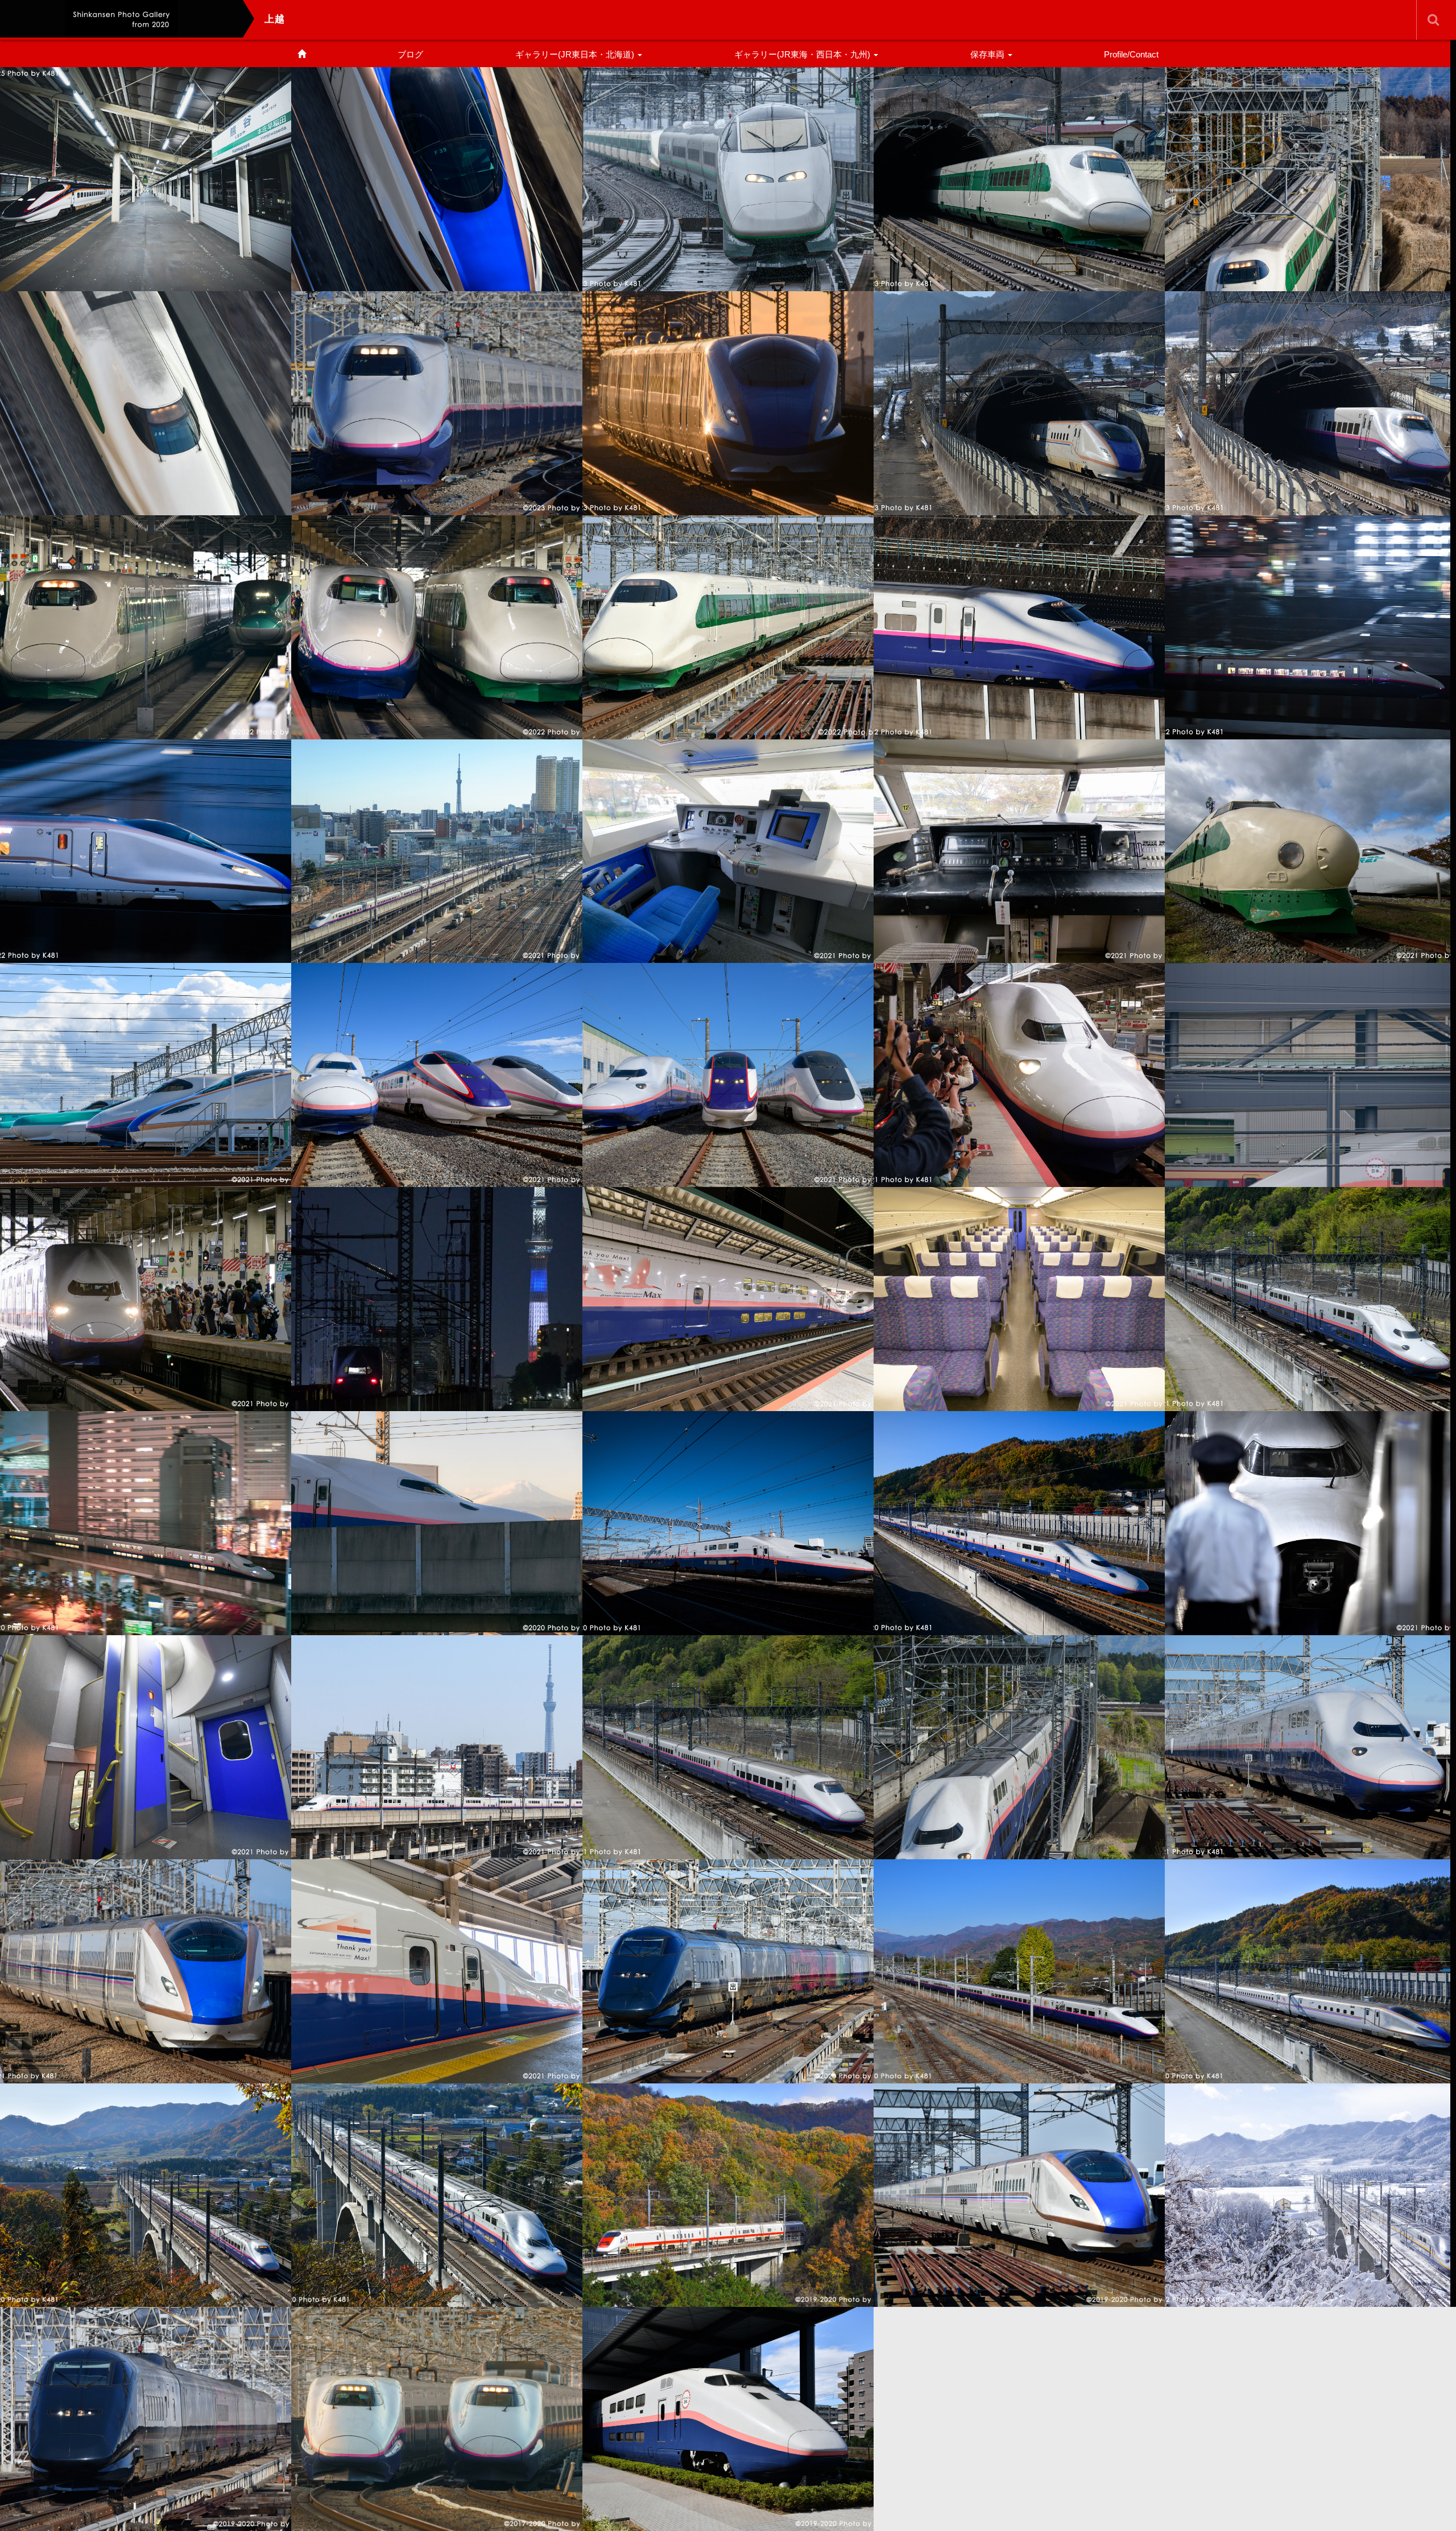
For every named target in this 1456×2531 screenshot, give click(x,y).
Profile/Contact (1131, 54)
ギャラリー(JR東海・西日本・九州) (803, 54)
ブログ (410, 54)
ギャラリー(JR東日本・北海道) (576, 54)
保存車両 (988, 54)
